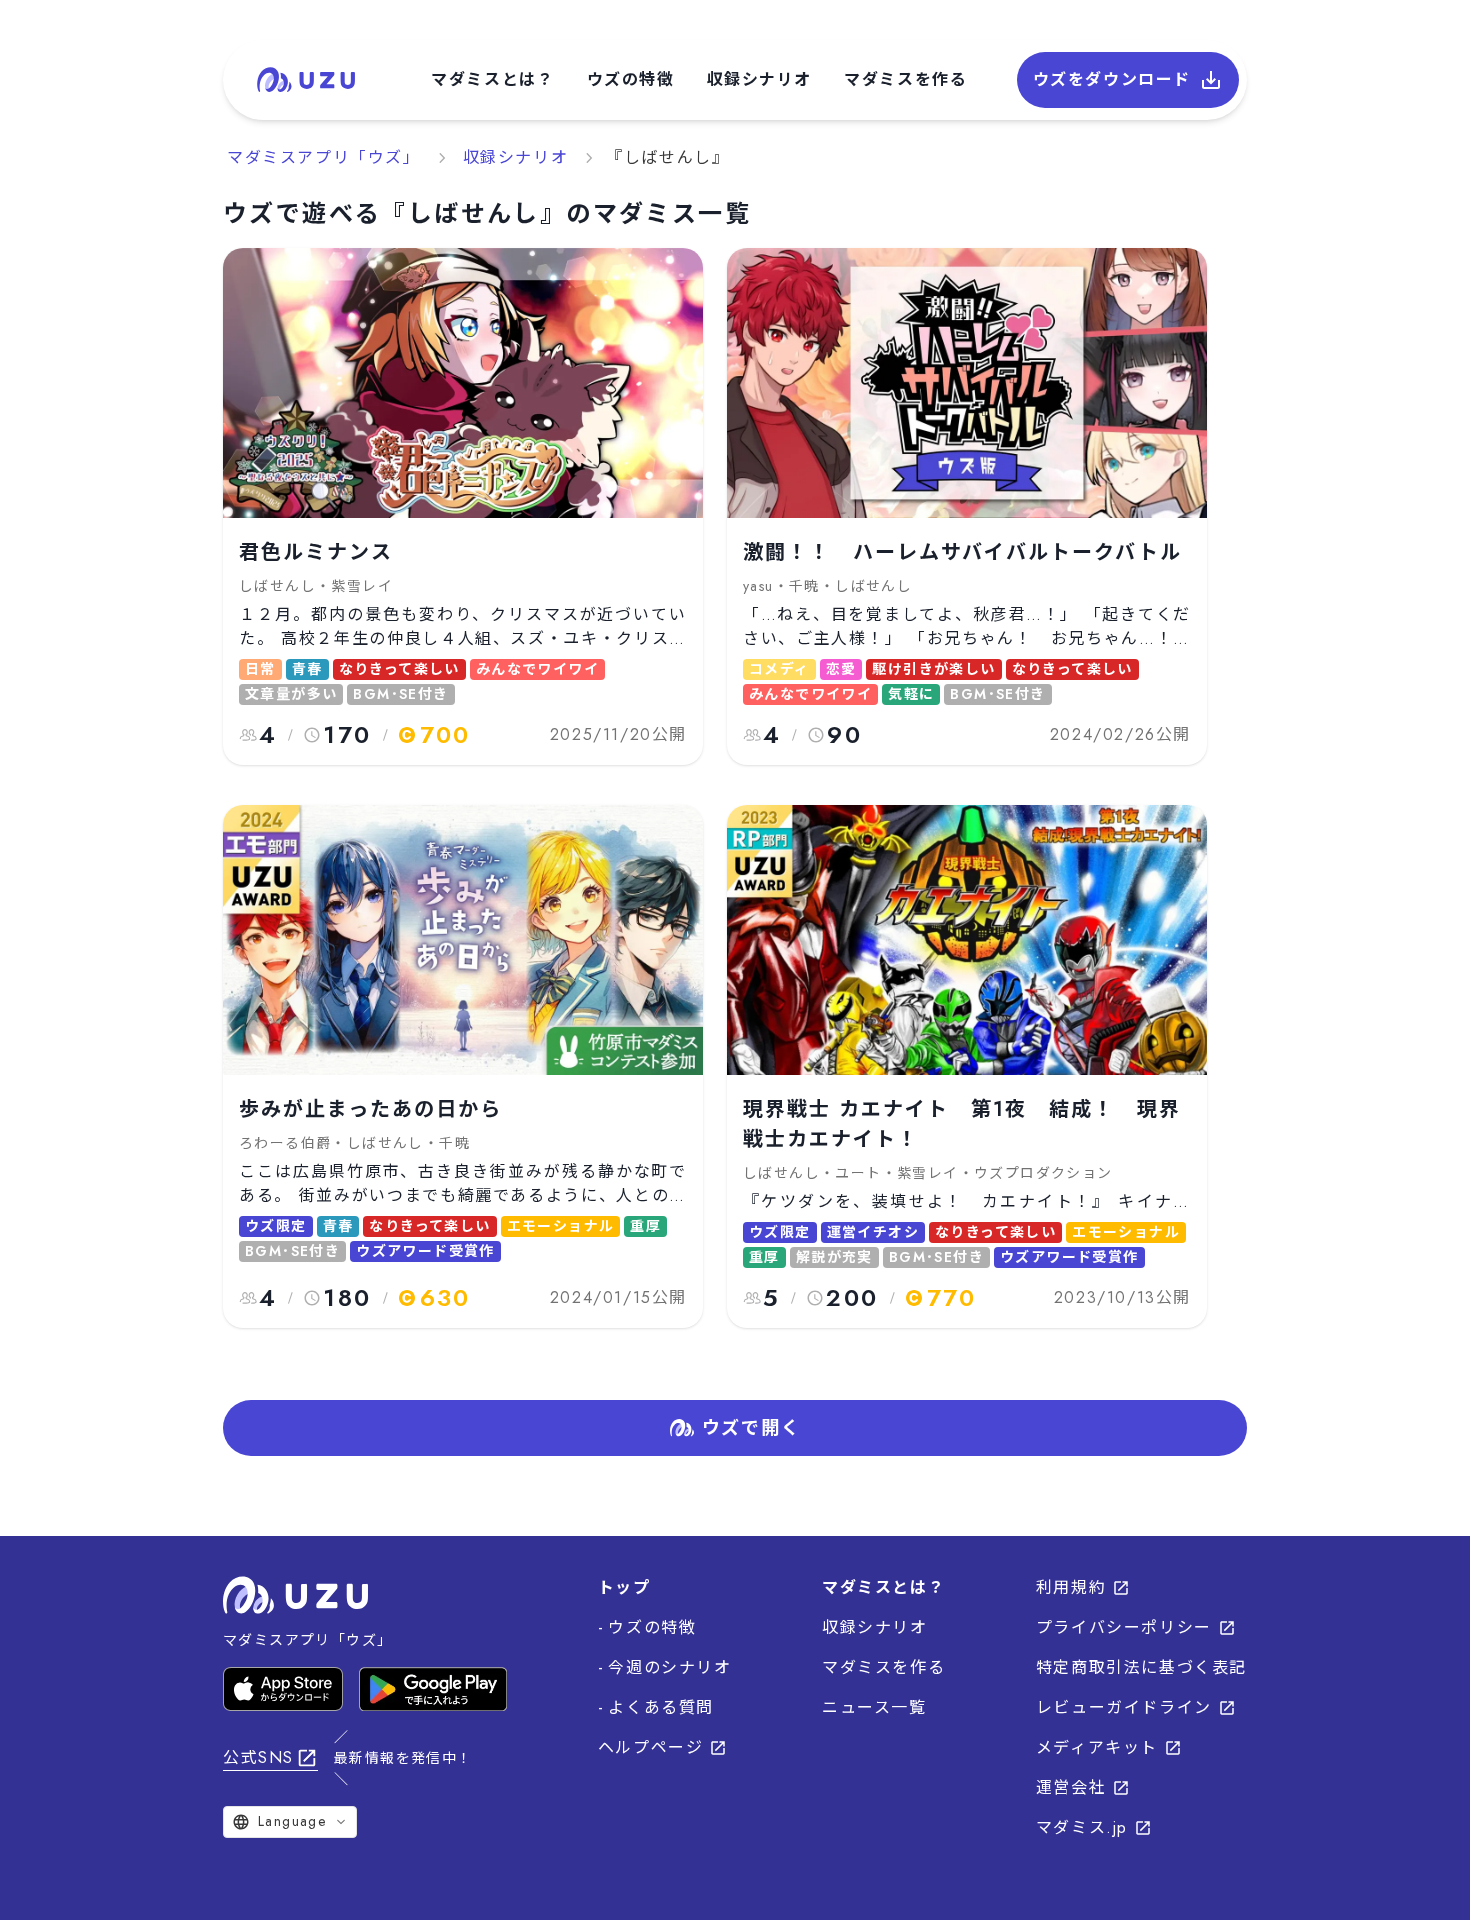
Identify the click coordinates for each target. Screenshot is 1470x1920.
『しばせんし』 (667, 157)
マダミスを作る (905, 79)
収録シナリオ (760, 79)
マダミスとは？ (492, 79)
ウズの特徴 (631, 79)
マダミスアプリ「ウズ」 (324, 157)
